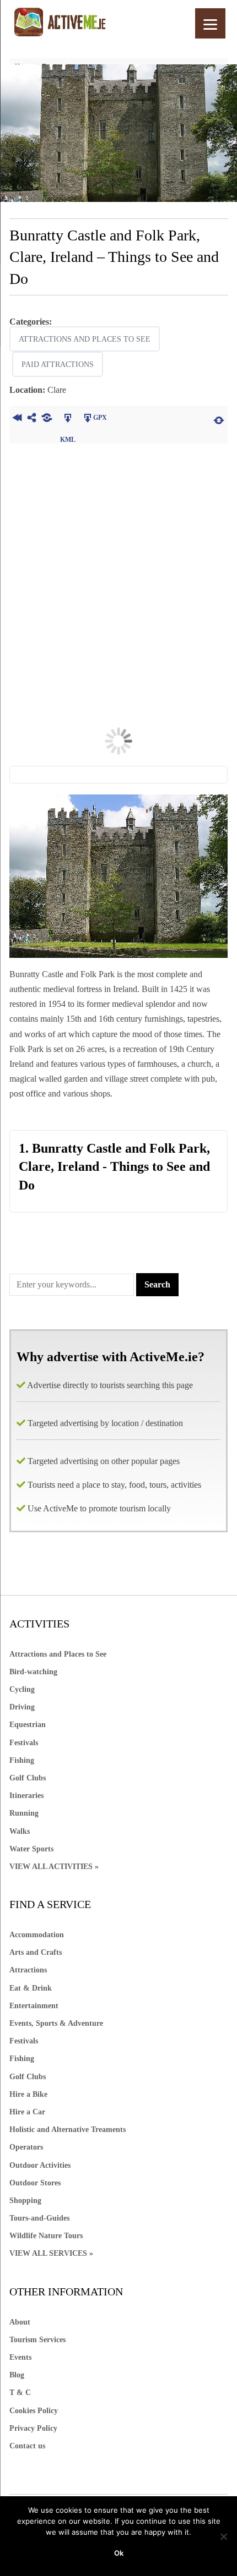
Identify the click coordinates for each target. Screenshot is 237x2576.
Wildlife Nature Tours (46, 2236)
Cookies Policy (34, 2411)
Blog (17, 2375)
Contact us (27, 2446)
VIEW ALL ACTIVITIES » (54, 1867)
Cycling (22, 1689)
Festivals (24, 1743)
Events (20, 2357)
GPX (100, 418)
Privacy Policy (33, 2428)
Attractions (28, 1970)
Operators (26, 2147)
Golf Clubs (28, 1778)
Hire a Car (27, 2112)
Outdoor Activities (40, 2165)
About (20, 2322)
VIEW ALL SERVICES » (51, 2253)
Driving (22, 1707)
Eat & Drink (31, 1988)
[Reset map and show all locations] (219, 419)
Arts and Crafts (36, 1952)
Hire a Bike (28, 2094)
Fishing (22, 1760)
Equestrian (28, 1725)
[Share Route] (32, 419)
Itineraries (26, 1796)
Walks (20, 1831)
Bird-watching (33, 1672)
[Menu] (210, 23)
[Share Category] (47, 419)
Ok (119, 2553)
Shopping (25, 2200)
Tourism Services (37, 2340)
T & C (20, 2393)
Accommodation (37, 1935)
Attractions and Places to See (85, 339)
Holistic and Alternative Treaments (68, 2130)
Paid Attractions (58, 365)
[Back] (17, 419)
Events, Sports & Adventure (56, 2023)
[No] (223, 2536)
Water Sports (31, 1849)
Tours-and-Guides (39, 2218)
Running (24, 1813)
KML (68, 419)
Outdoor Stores (35, 2183)
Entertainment (34, 2006)
